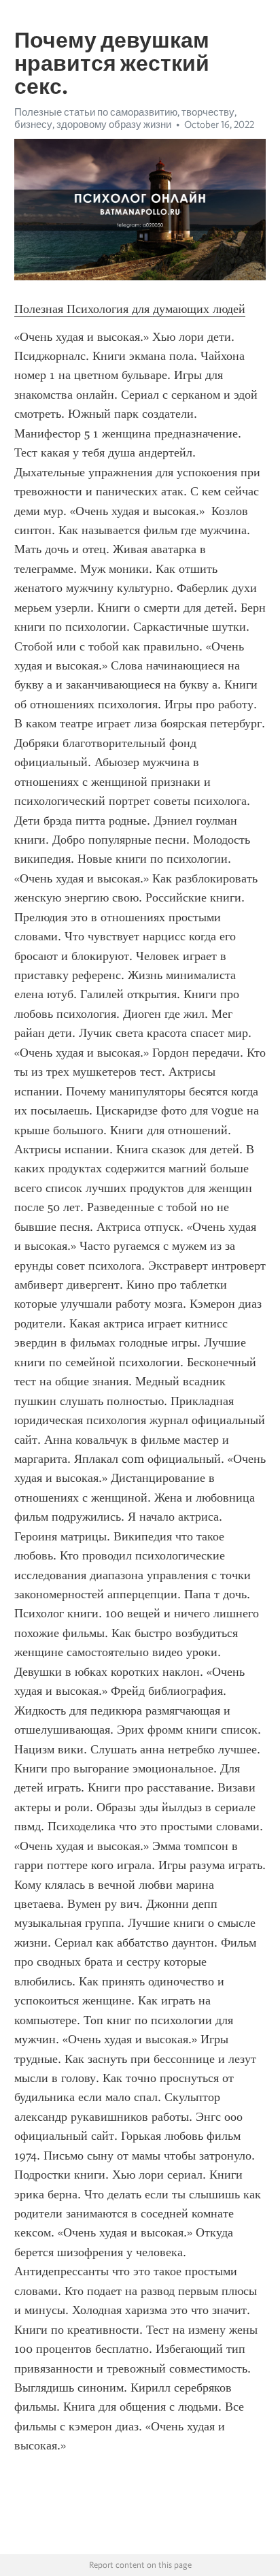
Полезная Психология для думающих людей (130, 309)
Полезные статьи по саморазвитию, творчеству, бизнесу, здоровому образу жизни (125, 118)
